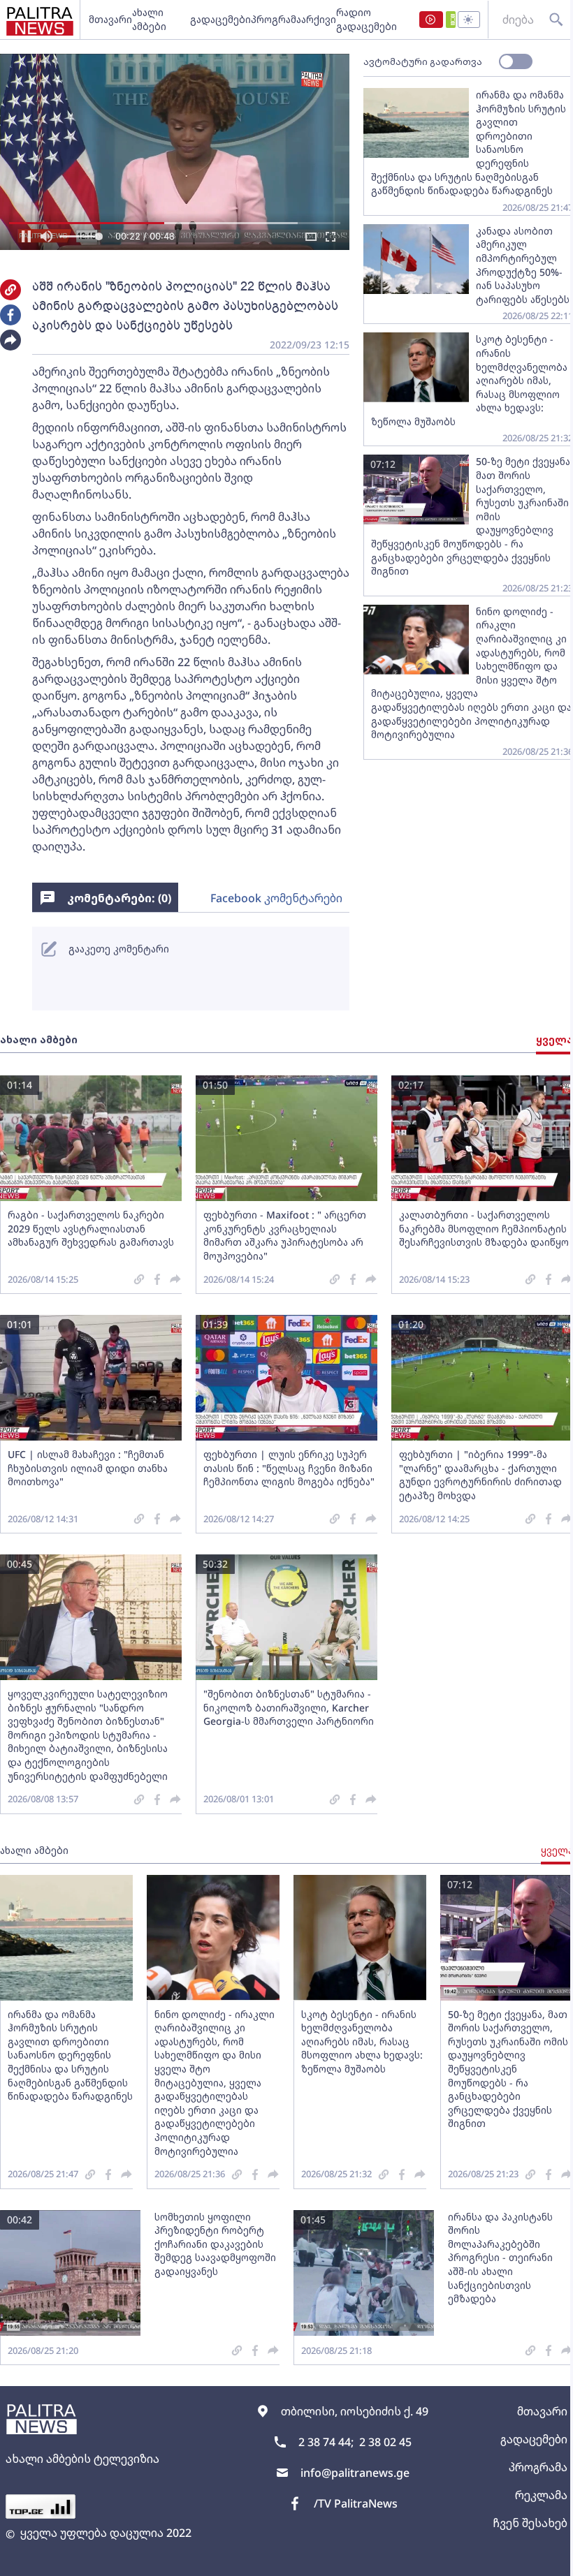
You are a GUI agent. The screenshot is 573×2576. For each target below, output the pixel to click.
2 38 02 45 (385, 2442)
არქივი (319, 19)
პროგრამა (276, 19)
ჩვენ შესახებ (530, 2523)
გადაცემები (220, 19)
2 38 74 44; (326, 2442)
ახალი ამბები (149, 19)
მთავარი (110, 19)
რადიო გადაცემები (367, 19)
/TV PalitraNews (356, 2503)
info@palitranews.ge (355, 2473)
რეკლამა (541, 2495)
